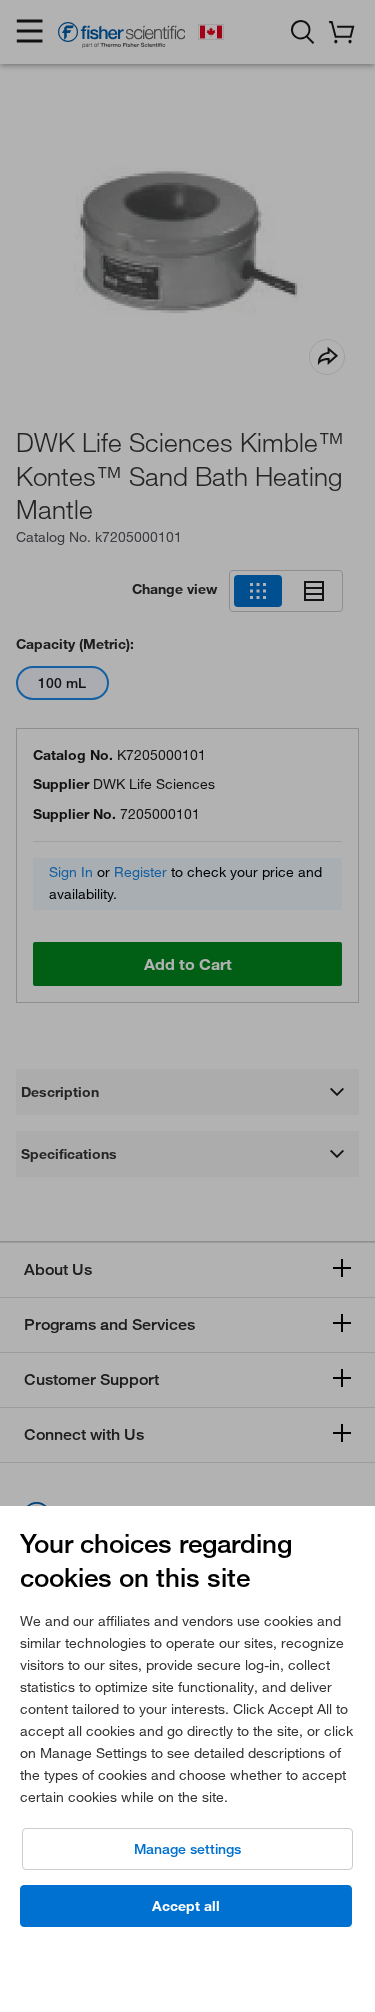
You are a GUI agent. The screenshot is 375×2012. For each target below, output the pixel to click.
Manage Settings (187, 1849)
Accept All (186, 1906)
